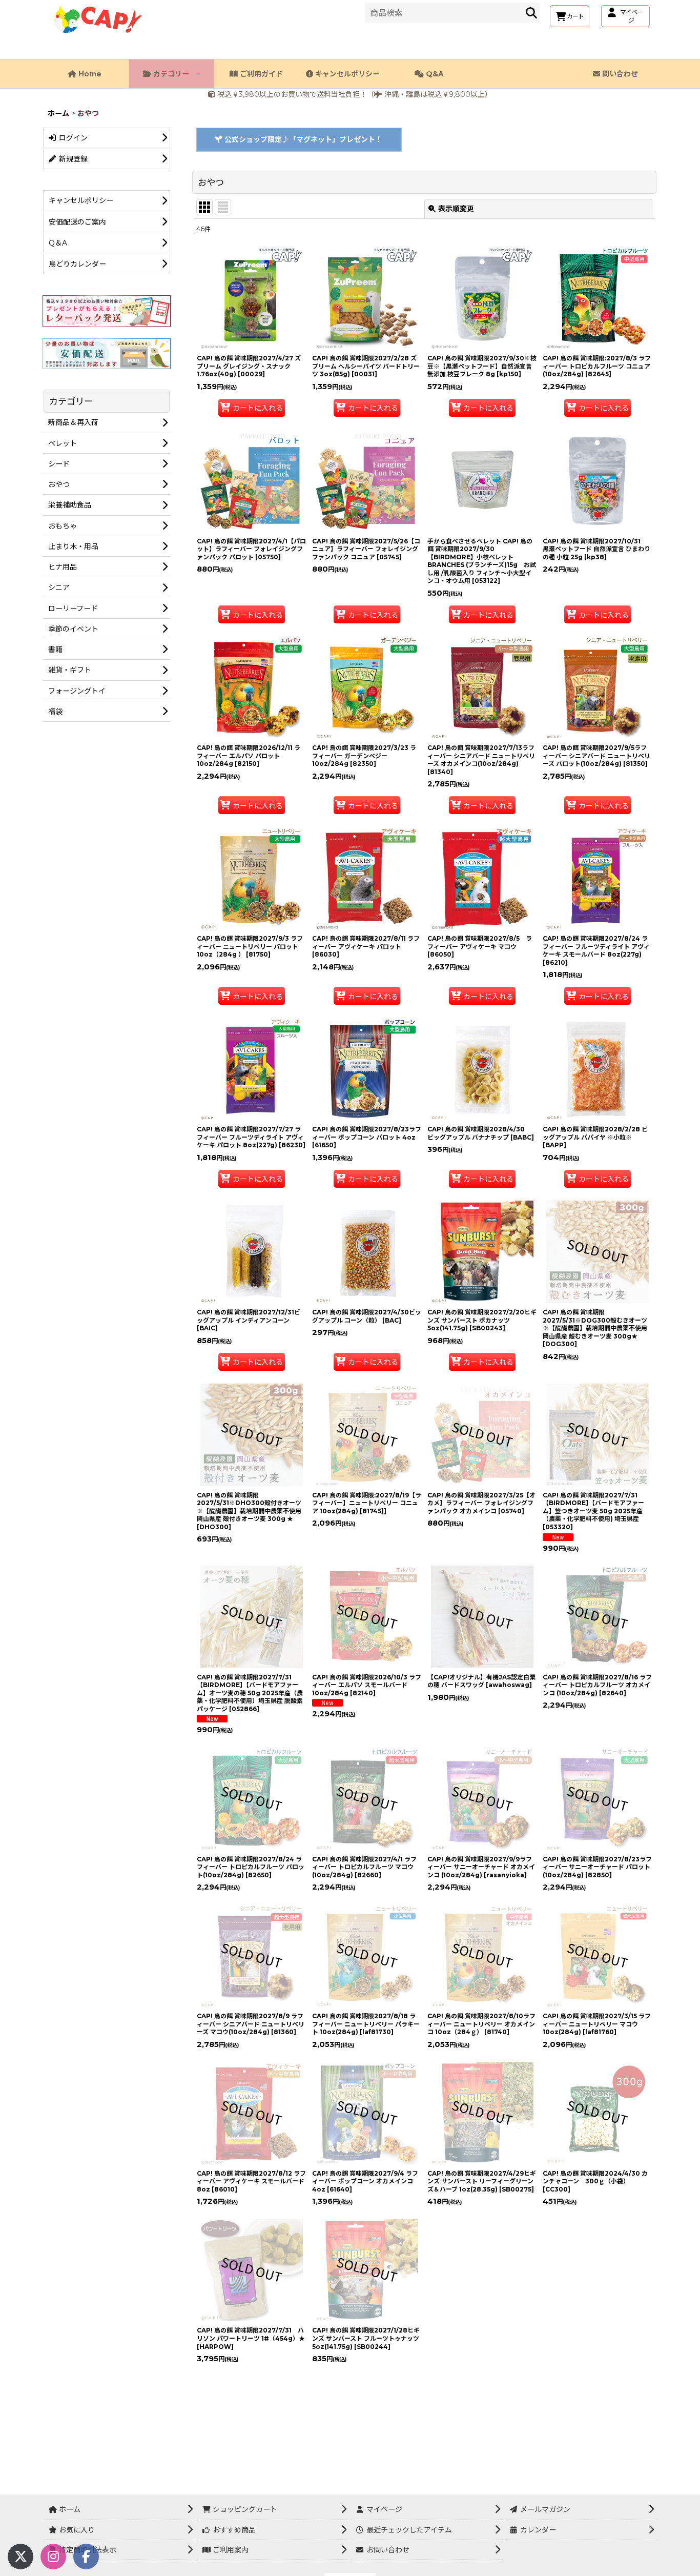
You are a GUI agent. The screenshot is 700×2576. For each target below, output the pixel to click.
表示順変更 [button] (456, 209)
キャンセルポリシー (346, 74)
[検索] (531, 13)
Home (89, 74)
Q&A (434, 74)
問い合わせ (619, 74)
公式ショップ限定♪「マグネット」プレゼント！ (302, 139)
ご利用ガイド (260, 74)
